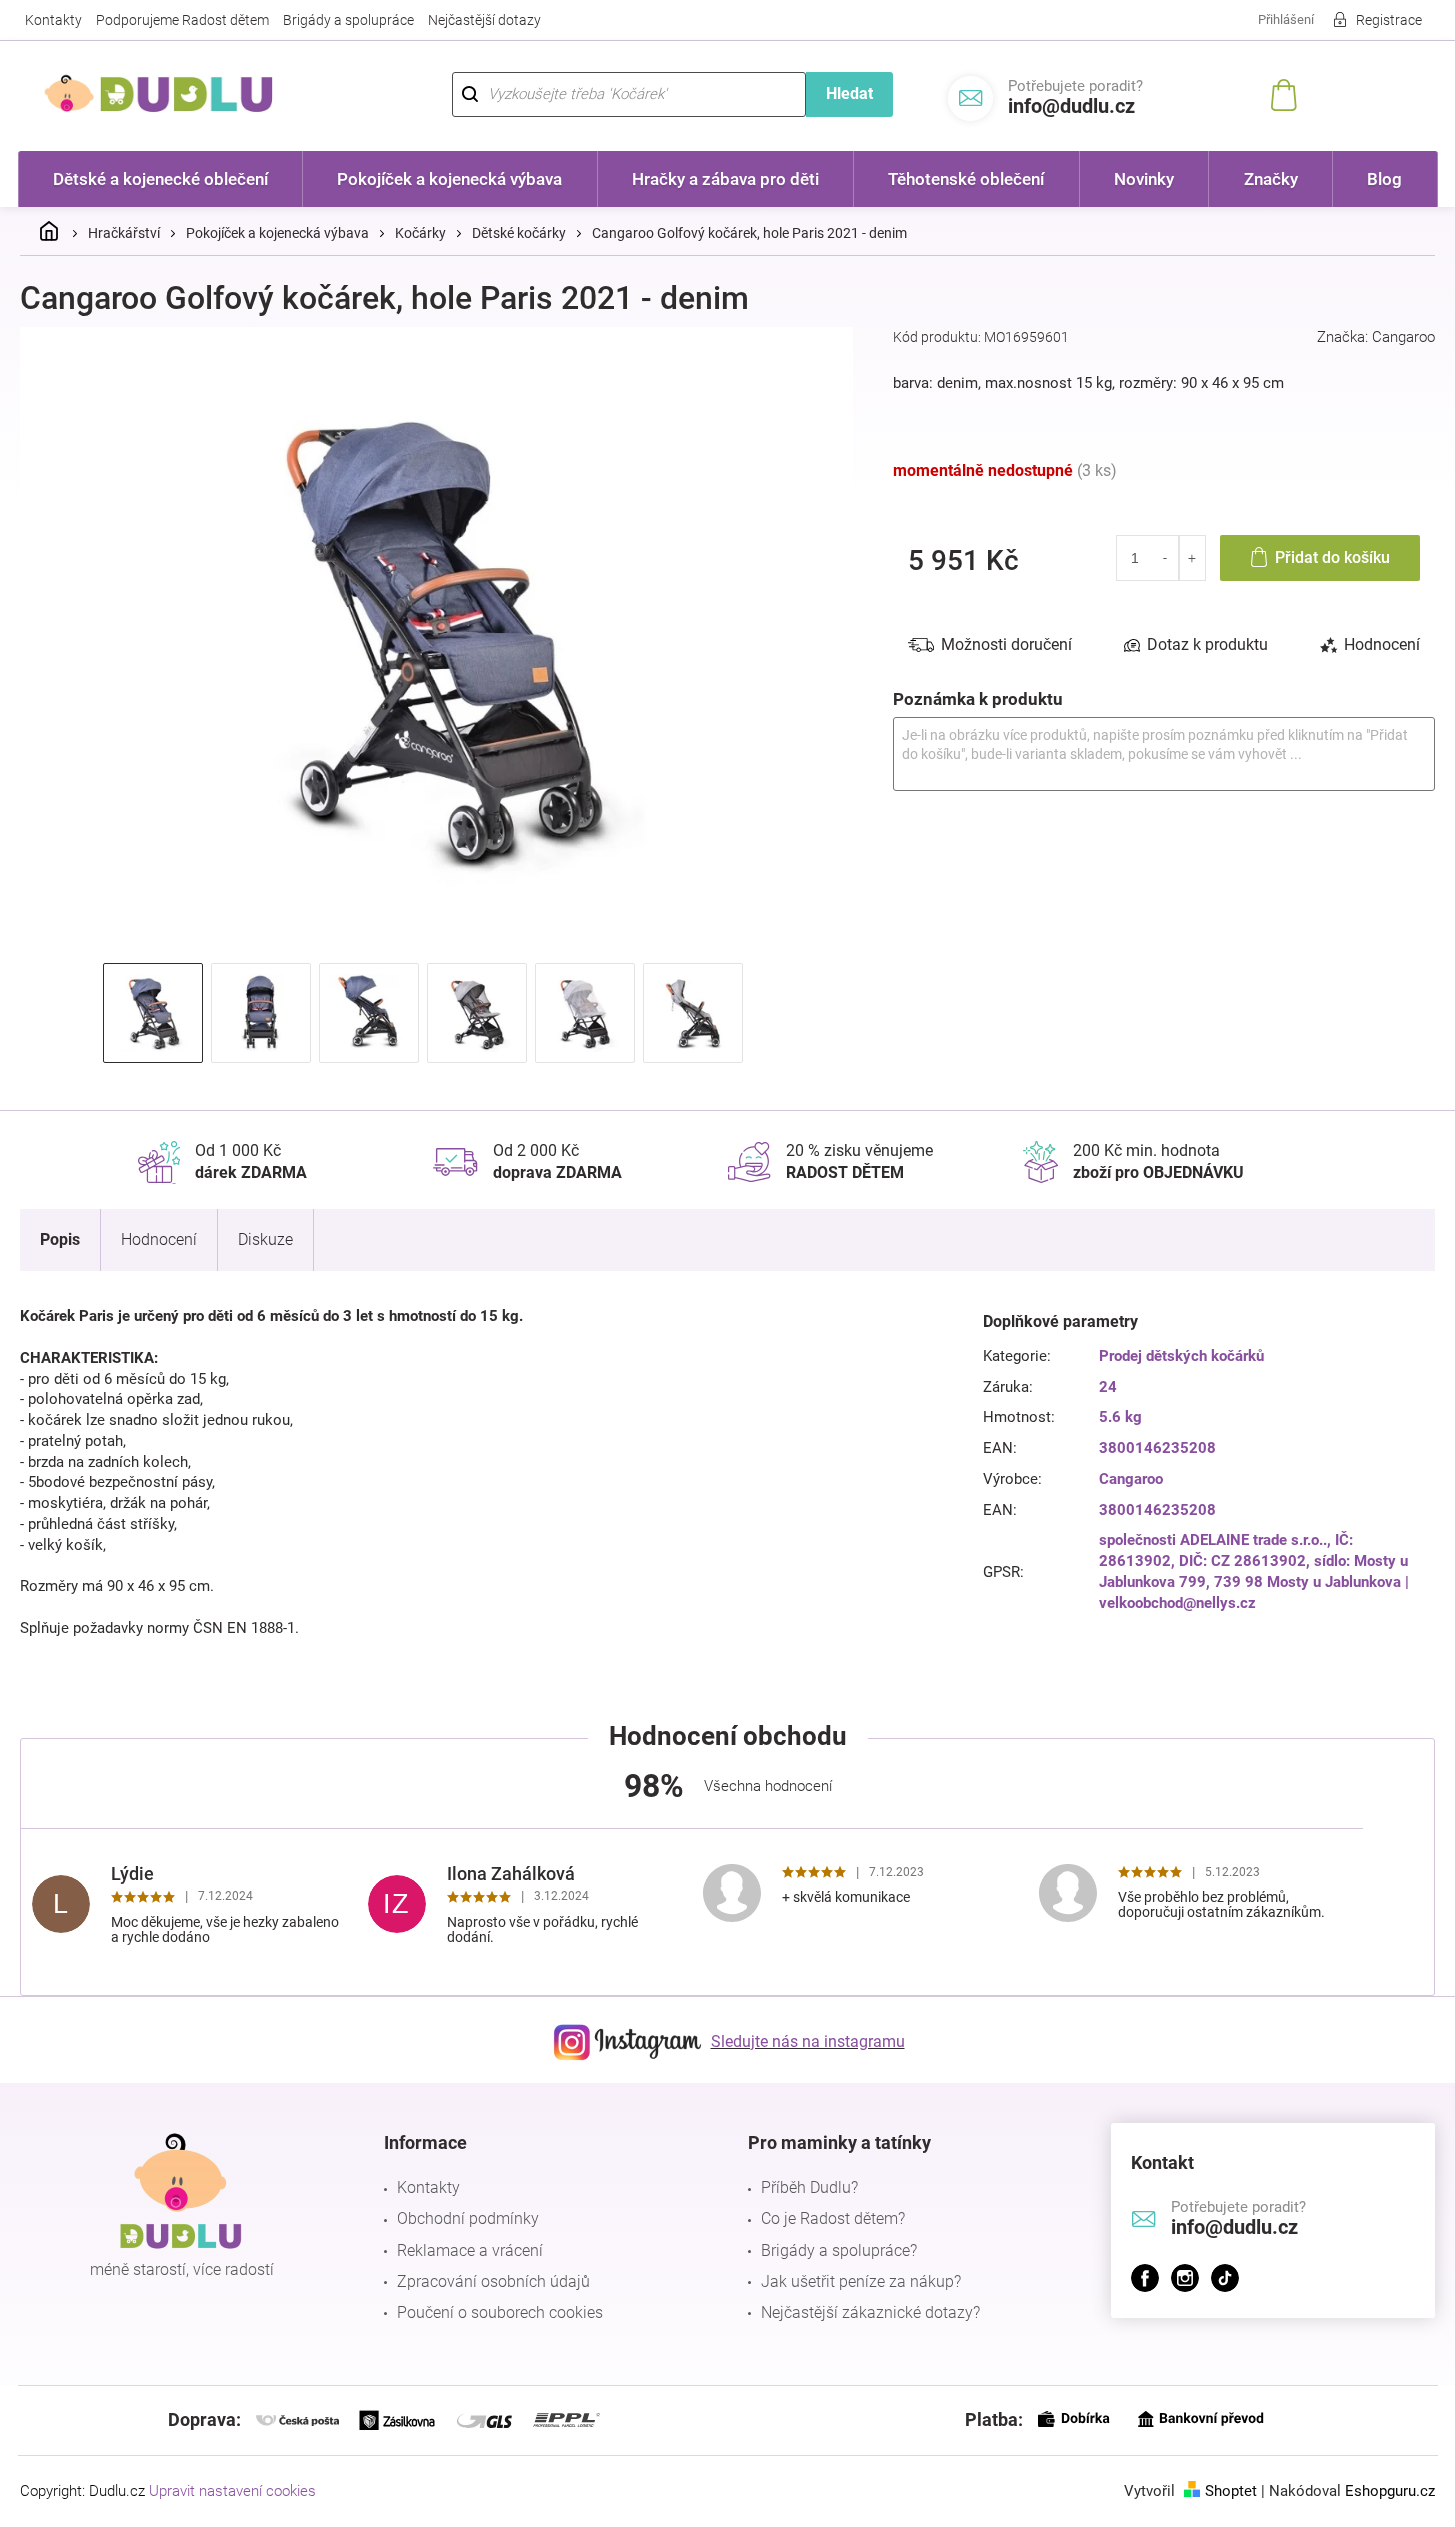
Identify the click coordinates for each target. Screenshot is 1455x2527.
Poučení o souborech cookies (500, 2312)
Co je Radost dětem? (833, 2218)
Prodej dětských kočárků (1181, 1356)
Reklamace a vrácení (470, 2250)
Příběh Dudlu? (809, 2187)
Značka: (1376, 337)
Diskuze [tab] (265, 1239)
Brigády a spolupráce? (839, 2250)
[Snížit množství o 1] (1165, 558)
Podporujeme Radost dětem (182, 20)
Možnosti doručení (1006, 644)
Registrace (1389, 20)
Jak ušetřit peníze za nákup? (861, 2281)
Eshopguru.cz (1390, 2491)
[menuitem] (161, 179)
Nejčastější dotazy (484, 20)
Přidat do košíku (1332, 557)
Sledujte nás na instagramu (808, 2041)
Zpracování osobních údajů (493, 2281)
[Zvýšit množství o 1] (1192, 558)
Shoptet (1231, 2491)
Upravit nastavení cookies (232, 2491)
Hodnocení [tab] (1382, 644)
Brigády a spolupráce (348, 20)
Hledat (849, 93)
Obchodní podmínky (468, 2218)
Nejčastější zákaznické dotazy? (870, 2312)
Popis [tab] (60, 1239)
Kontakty (53, 20)
